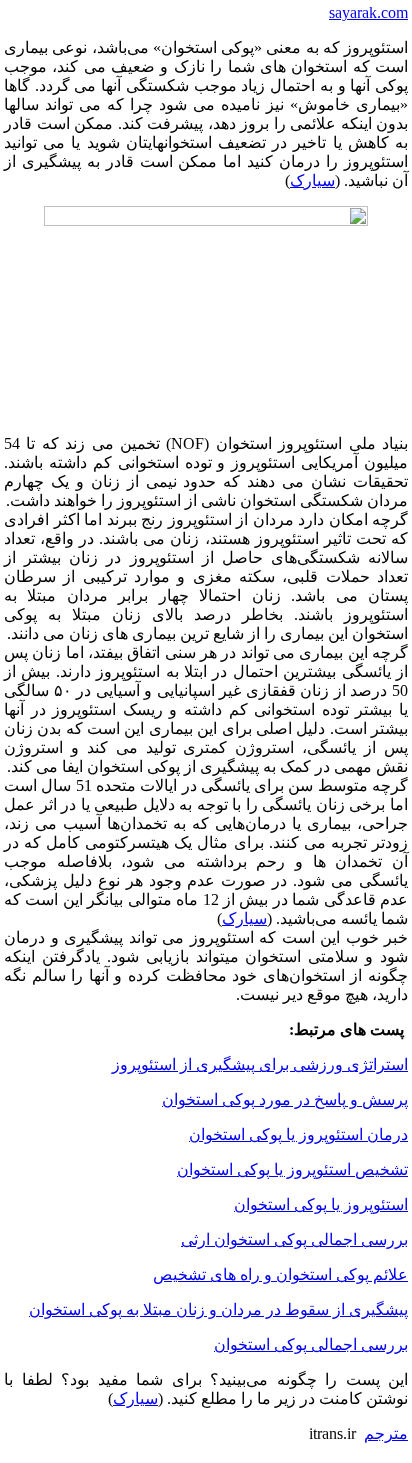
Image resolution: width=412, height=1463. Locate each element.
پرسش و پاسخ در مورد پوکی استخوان (285, 1099)
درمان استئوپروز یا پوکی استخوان (298, 1134)
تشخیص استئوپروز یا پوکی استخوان (292, 1169)
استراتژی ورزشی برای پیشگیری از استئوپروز (260, 1064)
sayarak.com (368, 12)
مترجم (386, 1433)
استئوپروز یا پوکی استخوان (321, 1204)
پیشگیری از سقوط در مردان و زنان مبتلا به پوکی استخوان (218, 1309)
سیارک (312, 180)
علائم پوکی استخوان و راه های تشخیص (280, 1274)
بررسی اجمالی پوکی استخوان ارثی (294, 1239)
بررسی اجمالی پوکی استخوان (311, 1344)
